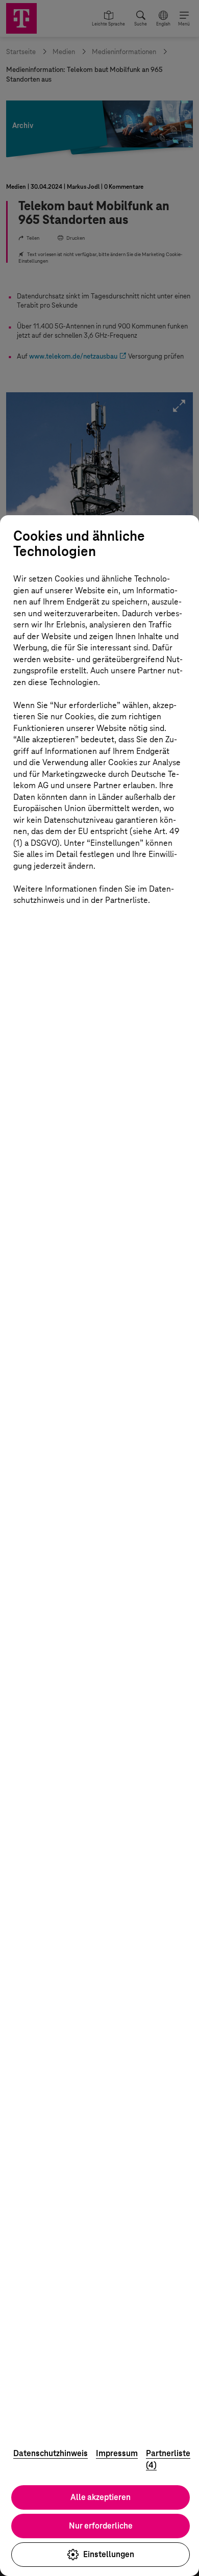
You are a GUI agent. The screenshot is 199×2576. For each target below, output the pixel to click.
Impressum (117, 2453)
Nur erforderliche (101, 2526)
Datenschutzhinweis (51, 2453)
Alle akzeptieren (101, 2497)
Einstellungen (109, 2554)
